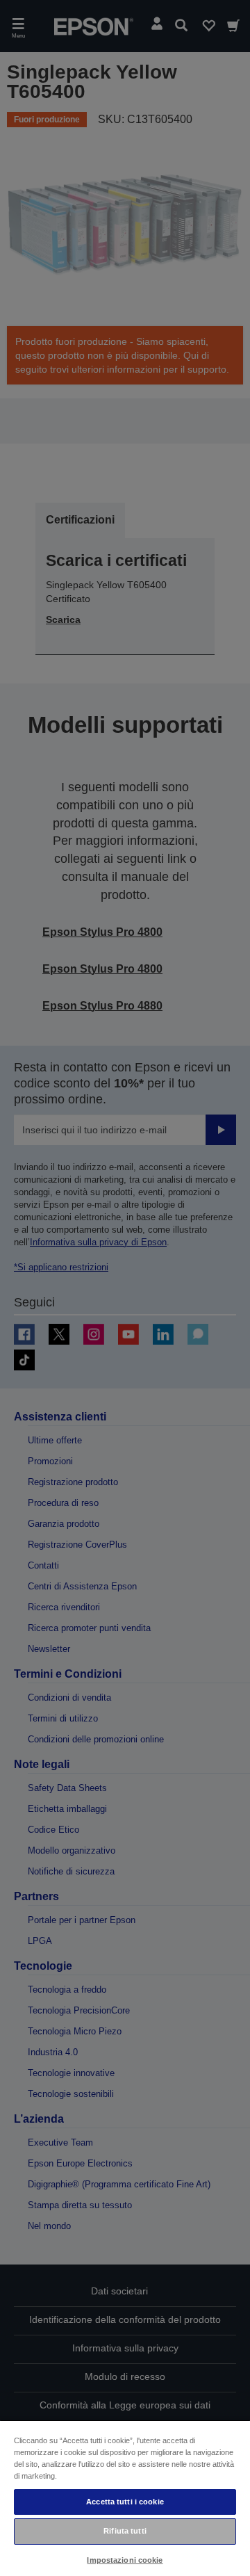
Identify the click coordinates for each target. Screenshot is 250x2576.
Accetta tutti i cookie (125, 2502)
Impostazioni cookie (125, 2560)
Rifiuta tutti (125, 2531)
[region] (125, 2498)
